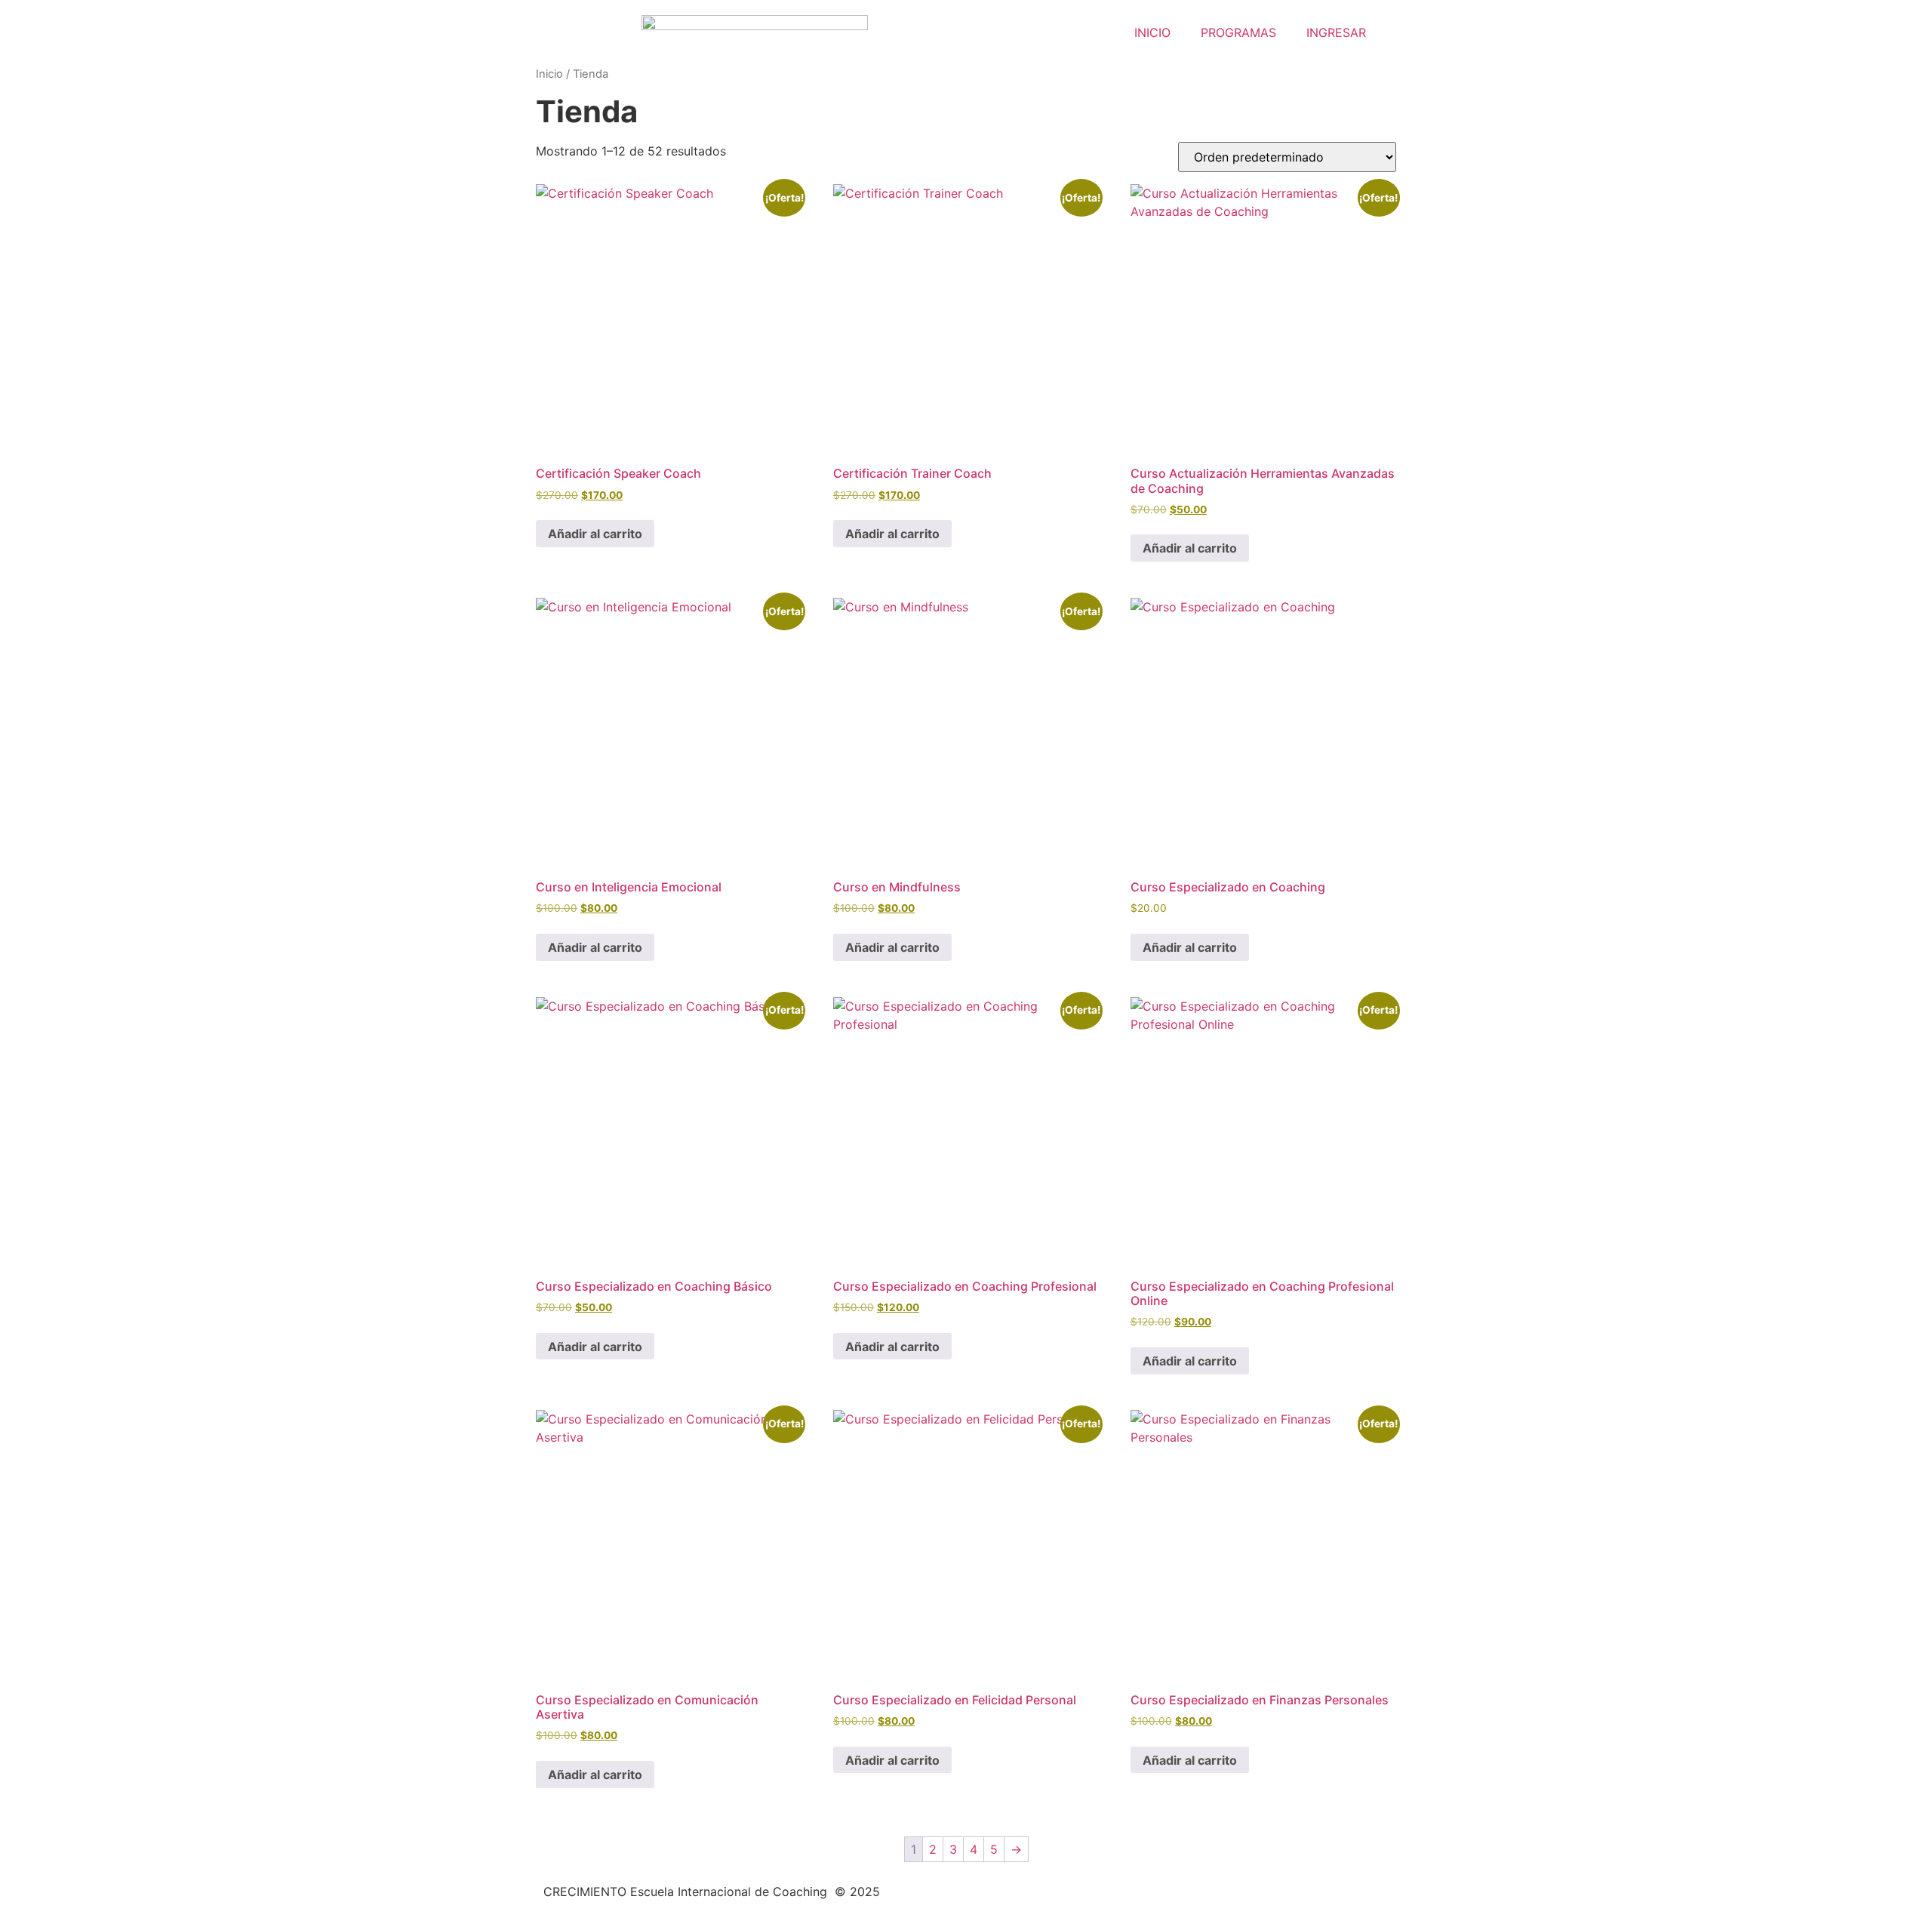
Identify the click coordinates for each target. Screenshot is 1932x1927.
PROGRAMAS (1238, 32)
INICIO (1152, 32)
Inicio (549, 74)
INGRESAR (1336, 32)
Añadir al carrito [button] (595, 534)
